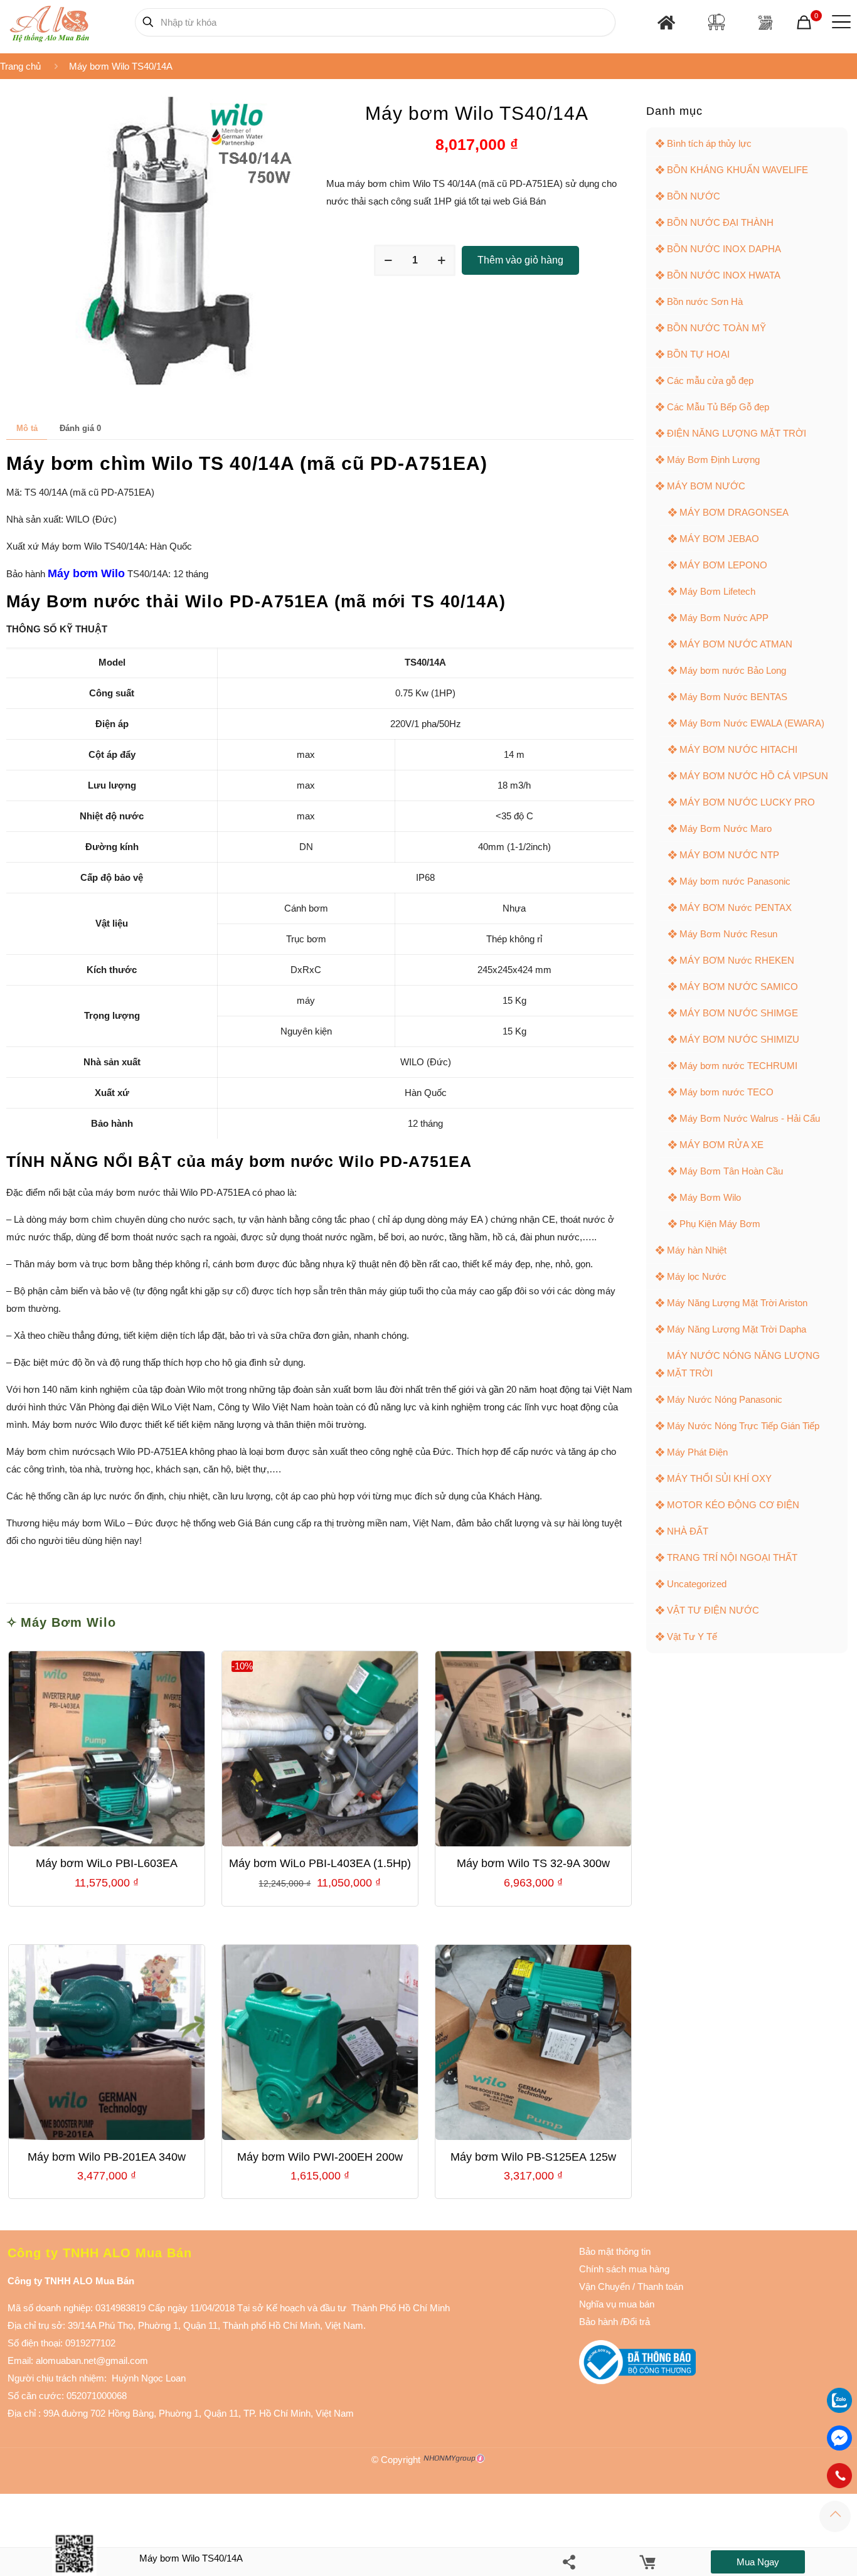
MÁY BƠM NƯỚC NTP (729, 855)
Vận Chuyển (604, 2286)
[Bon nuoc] (716, 22)
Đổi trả (636, 2322)
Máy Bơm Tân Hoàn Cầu (731, 1171)
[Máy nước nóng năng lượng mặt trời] (765, 22)
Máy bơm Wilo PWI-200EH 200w (320, 2157)
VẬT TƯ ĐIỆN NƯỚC (713, 1610)
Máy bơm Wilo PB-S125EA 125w (533, 2157)
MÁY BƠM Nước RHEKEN (737, 960)
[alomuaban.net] (49, 22)
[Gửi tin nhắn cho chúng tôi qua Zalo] (839, 2409)
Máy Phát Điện (697, 1452)
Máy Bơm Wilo (68, 1622)
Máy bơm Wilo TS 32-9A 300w (533, 1863)
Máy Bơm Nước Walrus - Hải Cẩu (750, 1118)
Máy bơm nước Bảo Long (733, 670)
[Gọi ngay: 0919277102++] (839, 2476)
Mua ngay (758, 2562)
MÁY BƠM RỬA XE (721, 1145)
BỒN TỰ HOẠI (698, 354)
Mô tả (27, 428)
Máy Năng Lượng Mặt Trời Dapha (737, 1329)
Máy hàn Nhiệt (697, 1250)
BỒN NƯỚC (694, 196)
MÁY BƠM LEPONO (723, 565)
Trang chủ (20, 66)
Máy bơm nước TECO (727, 1092)
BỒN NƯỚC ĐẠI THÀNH (720, 222)
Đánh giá (80, 428)
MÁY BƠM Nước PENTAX (736, 907)
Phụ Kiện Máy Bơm (720, 1224)
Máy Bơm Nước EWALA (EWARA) (752, 723)
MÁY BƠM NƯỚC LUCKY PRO (747, 802)
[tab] (27, 428)
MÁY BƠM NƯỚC (706, 486)
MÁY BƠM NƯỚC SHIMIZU (739, 1039)
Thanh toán (659, 2286)
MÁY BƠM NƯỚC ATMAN (736, 644)
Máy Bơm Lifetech (717, 591)
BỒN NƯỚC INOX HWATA (724, 275)
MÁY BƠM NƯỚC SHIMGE (739, 1013)
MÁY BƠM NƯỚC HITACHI (738, 749)
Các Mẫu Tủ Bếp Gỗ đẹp (718, 407)
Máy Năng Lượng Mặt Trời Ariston (737, 1303)
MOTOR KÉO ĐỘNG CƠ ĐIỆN (733, 1505)
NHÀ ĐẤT (688, 1531)
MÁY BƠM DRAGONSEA (734, 512)
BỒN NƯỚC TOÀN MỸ (716, 328)
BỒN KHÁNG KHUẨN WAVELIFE (737, 170)
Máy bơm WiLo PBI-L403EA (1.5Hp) (320, 1863)
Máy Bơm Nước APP (724, 618)
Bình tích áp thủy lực (709, 143)
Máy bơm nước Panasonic (735, 881)
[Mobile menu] (839, 22)
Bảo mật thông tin (615, 2251)
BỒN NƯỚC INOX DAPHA (724, 249)
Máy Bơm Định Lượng (713, 460)
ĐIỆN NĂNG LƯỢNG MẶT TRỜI (737, 433)
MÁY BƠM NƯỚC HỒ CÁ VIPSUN (754, 776)
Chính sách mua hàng (624, 2269)
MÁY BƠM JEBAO (719, 539)
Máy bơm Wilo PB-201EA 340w (107, 2157)
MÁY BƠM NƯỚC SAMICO (739, 987)
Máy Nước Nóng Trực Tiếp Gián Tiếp (743, 1426)
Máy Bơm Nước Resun (728, 934)
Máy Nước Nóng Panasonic (725, 1399)
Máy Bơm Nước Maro (726, 828)
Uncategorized (697, 1584)
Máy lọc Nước (697, 1276)
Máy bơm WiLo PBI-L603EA (107, 1863)
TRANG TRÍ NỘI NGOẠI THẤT (732, 1557)
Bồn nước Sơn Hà (705, 301)
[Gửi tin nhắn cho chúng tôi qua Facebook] (839, 2438)
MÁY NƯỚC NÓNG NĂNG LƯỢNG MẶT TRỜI (743, 1364)
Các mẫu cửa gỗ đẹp (710, 381)
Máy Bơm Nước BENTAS (733, 697)
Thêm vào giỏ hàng (520, 260)
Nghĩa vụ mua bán (617, 2304)
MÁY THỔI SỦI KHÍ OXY (719, 1478)
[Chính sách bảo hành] (631, 2286)
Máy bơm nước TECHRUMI (738, 1066)
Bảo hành (599, 2322)
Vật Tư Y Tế (692, 1637)
